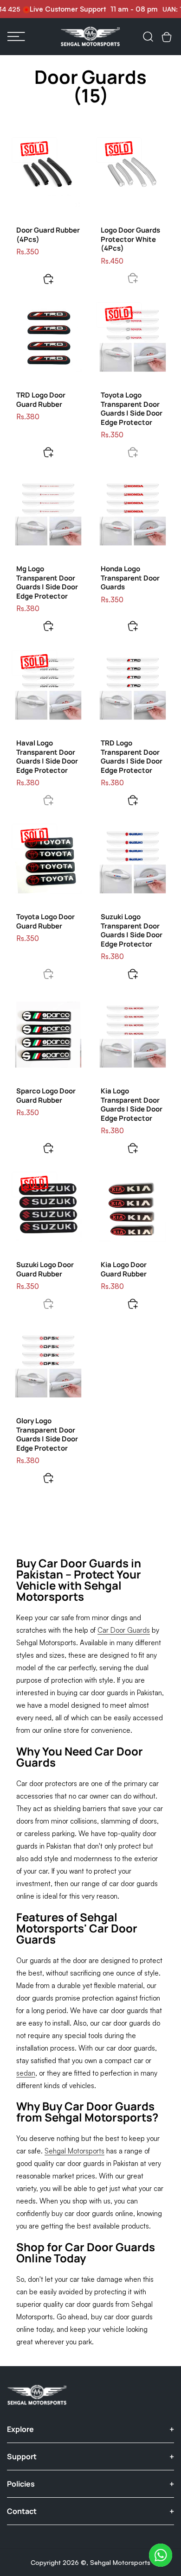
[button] (16, 37)
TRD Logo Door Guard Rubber (41, 400)
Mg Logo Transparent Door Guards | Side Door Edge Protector (47, 582)
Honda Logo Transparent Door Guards (130, 578)
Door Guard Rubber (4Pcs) (48, 235)
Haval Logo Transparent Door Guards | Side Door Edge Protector (47, 757)
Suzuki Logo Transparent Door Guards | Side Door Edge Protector (132, 930)
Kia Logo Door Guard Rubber (124, 1269)
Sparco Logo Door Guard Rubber (46, 1095)
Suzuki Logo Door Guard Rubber (45, 1269)
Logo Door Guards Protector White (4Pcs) (130, 239)
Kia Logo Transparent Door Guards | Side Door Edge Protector (132, 1105)
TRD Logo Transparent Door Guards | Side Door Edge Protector (132, 757)
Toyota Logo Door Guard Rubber (45, 921)
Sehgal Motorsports (120, 2562)
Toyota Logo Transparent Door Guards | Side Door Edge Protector (132, 409)
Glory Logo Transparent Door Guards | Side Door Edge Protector (47, 1434)
